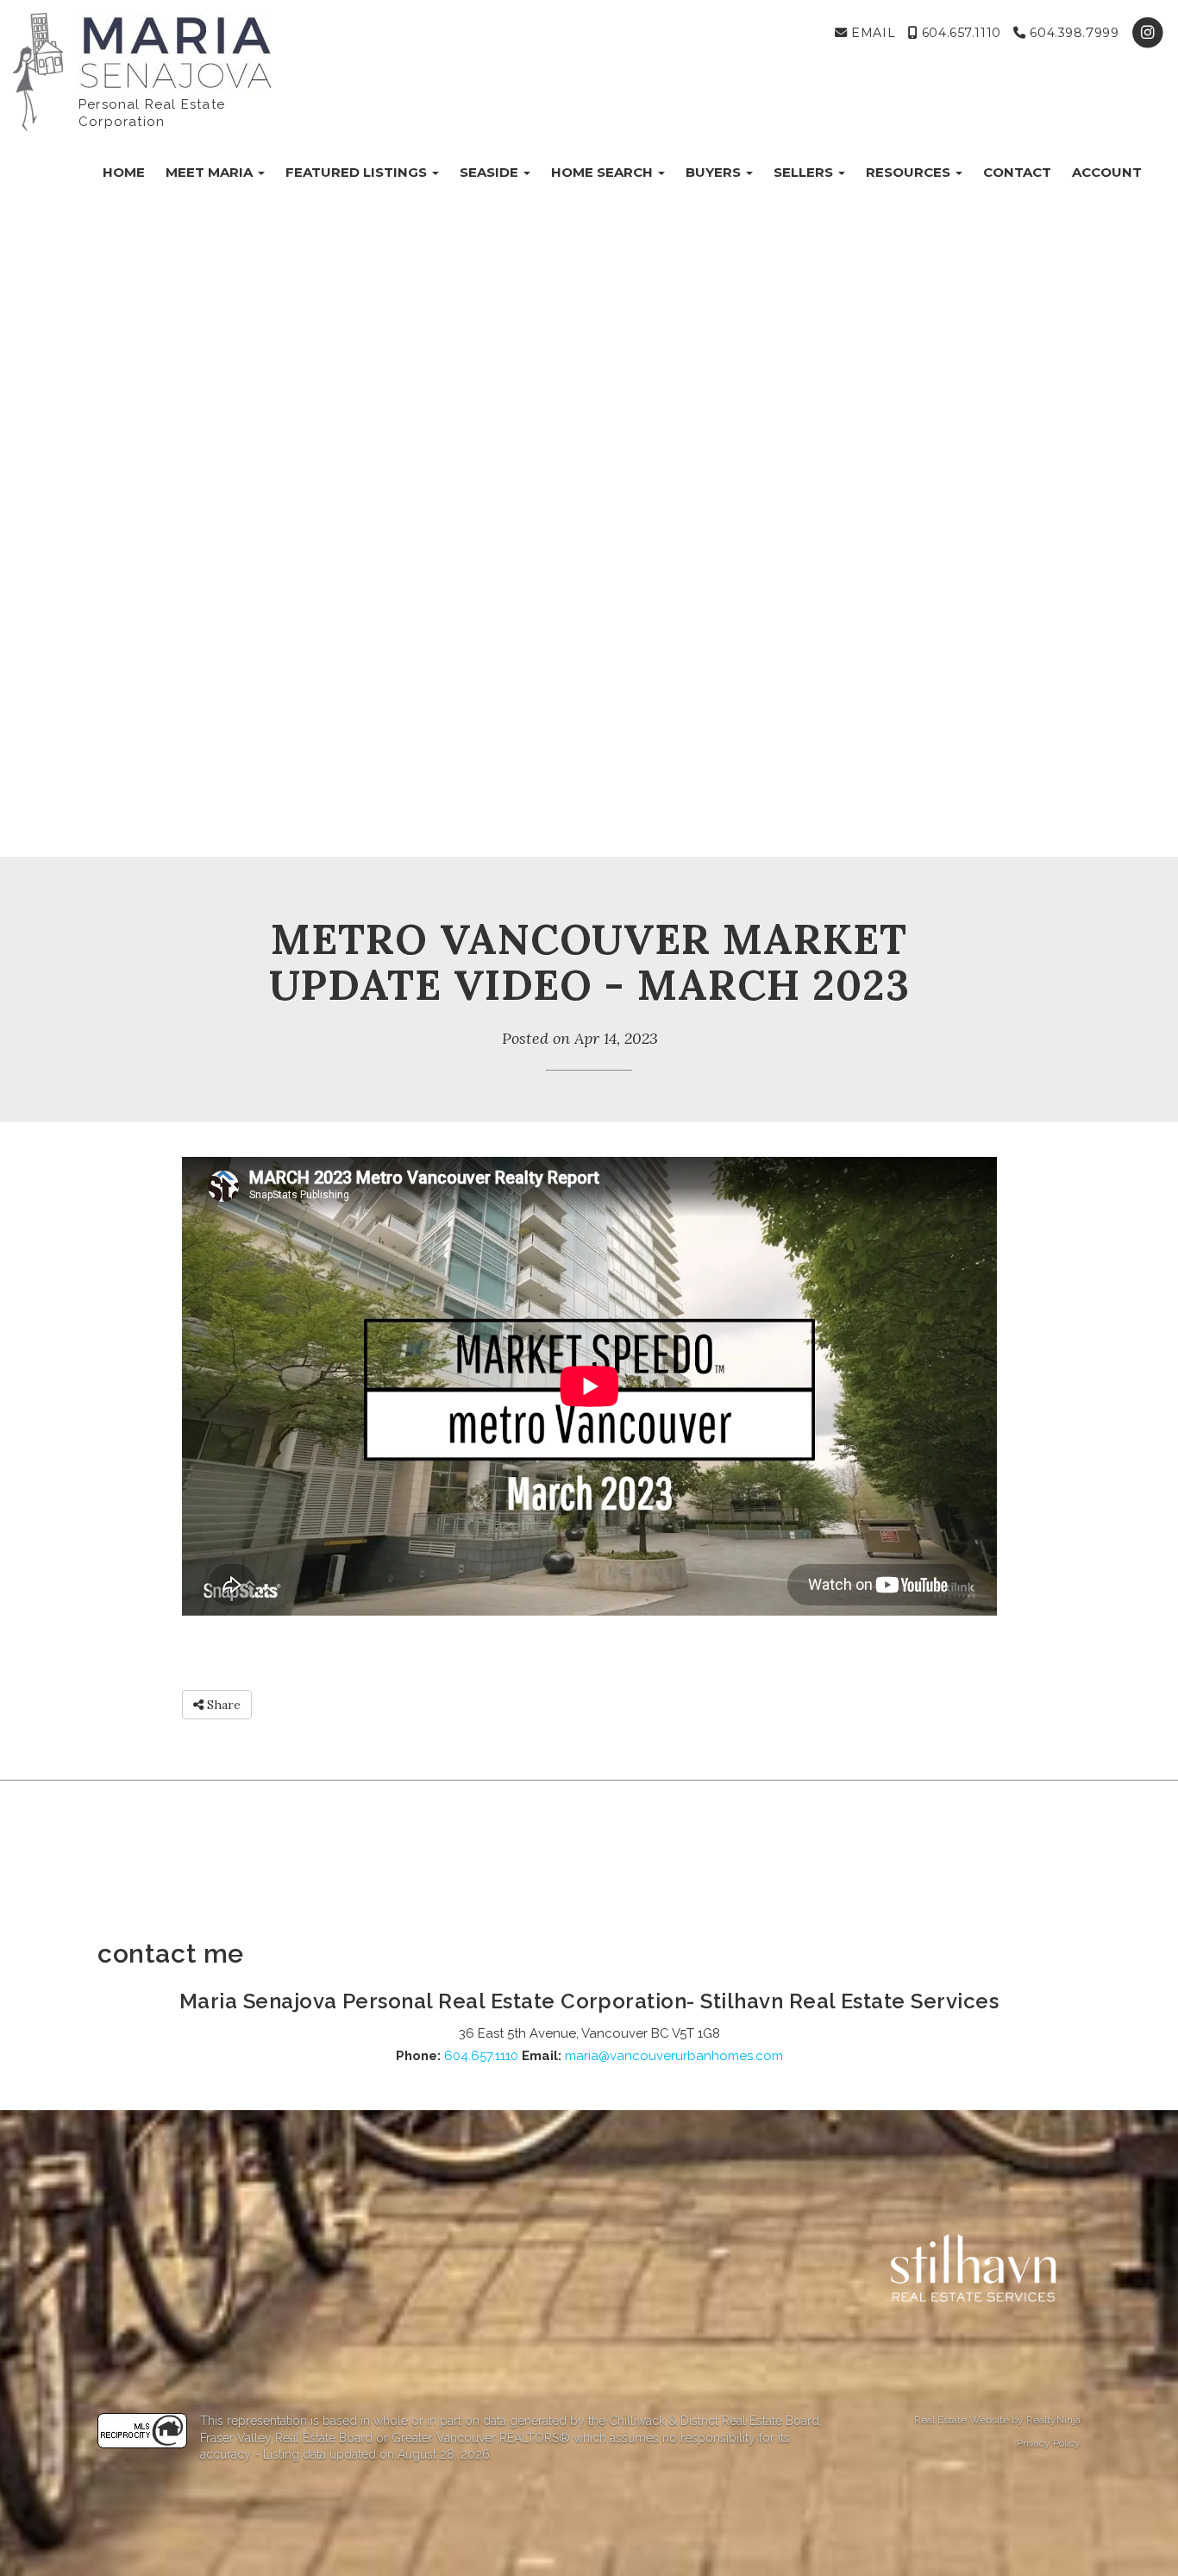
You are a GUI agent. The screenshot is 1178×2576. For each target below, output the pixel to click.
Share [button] (222, 1705)
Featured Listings (358, 172)
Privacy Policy (1049, 2443)
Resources (910, 172)
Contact (1017, 172)
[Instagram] (1148, 33)
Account (1107, 172)
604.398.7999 (1072, 33)
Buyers (715, 172)
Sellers (805, 172)
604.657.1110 (959, 33)
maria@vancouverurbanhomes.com (674, 2056)
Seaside (491, 172)
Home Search (604, 172)
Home (124, 172)
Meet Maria (211, 172)
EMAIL (871, 33)
